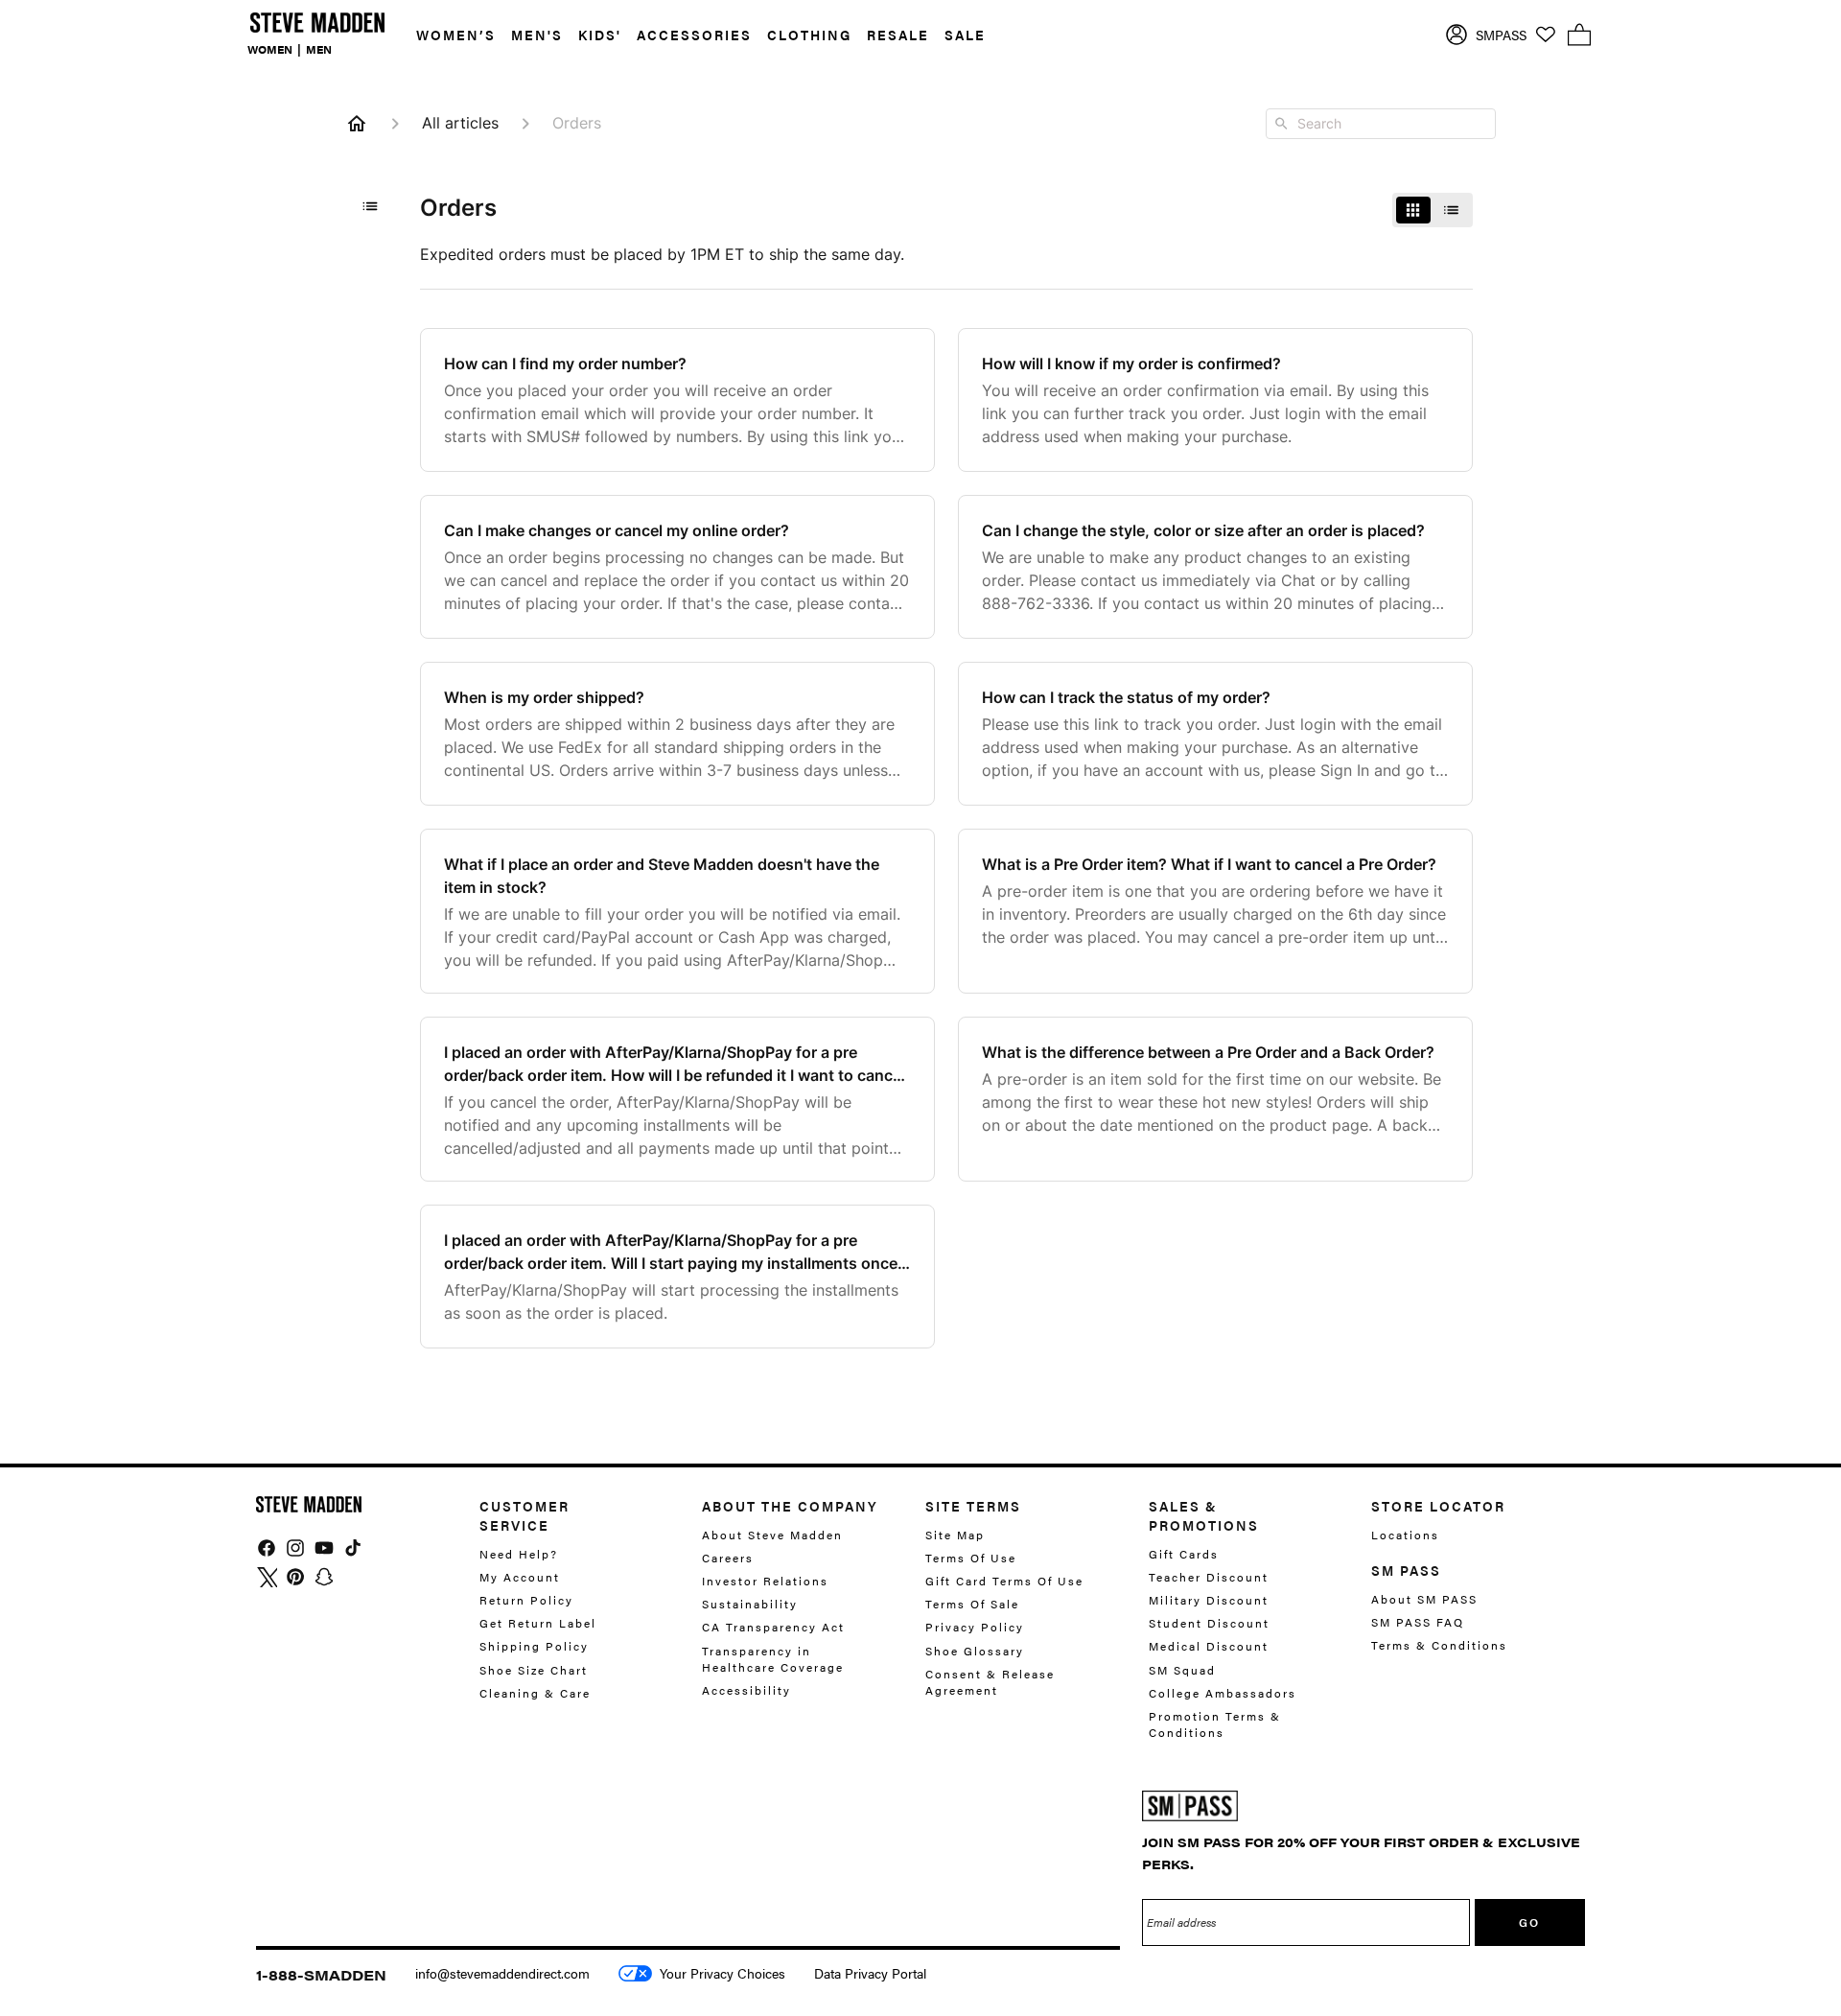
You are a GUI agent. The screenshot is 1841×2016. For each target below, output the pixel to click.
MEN (319, 49)
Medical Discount (1209, 1647)
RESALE (898, 35)
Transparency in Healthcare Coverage (773, 1659)
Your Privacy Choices (722, 1973)
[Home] (357, 124)
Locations (1405, 1535)
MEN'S (537, 35)
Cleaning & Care (535, 1693)
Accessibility (746, 1690)
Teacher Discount (1209, 1577)
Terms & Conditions (1439, 1646)
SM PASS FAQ (1418, 1623)
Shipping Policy (534, 1647)
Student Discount (1209, 1624)
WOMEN (270, 49)
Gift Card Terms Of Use (1004, 1581)
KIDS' (600, 35)
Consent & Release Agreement (990, 1682)
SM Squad (1182, 1670)
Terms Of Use (971, 1558)
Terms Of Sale (972, 1605)
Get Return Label (538, 1624)
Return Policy (526, 1600)
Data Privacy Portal (870, 1973)
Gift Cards (1184, 1554)
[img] (267, 1548)
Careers (728, 1558)
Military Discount (1209, 1600)
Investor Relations (765, 1581)
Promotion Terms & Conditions (1215, 1724)
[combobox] (1381, 124)
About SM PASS (1424, 1599)
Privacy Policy (975, 1628)
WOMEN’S (456, 35)
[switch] (1433, 210)
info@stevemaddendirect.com (502, 1973)
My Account (520, 1577)
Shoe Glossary (975, 1651)
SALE (965, 35)
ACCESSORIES (694, 35)
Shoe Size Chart (534, 1670)
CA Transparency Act (773, 1628)
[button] (448, 35)
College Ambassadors (1223, 1693)
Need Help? (519, 1554)
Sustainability (750, 1605)
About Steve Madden (772, 1535)
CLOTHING (809, 35)
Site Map (955, 1535)
